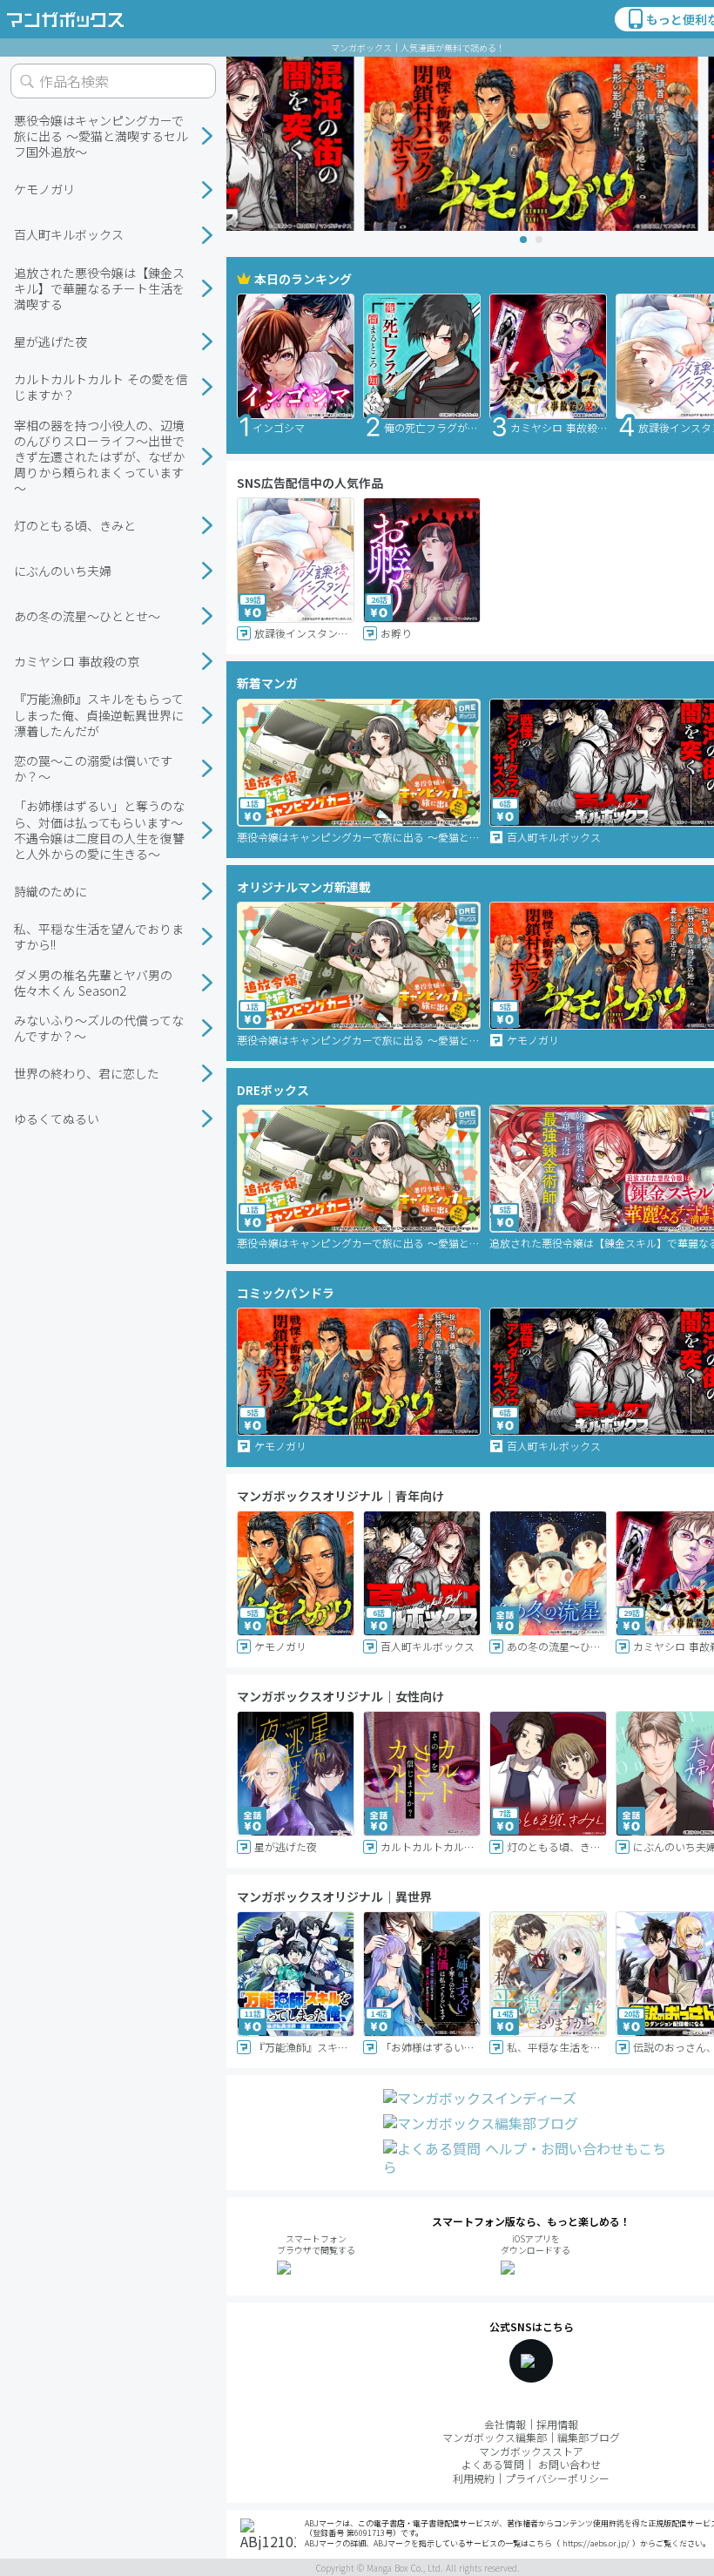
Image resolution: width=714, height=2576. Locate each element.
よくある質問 (493, 2464)
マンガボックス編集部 (495, 2437)
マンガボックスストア (531, 2451)
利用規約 (474, 2478)
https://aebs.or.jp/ (596, 2543)
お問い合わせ (569, 2464)
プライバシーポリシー (557, 2478)
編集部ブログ (589, 2437)
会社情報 (505, 2424)
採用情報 (557, 2424)
